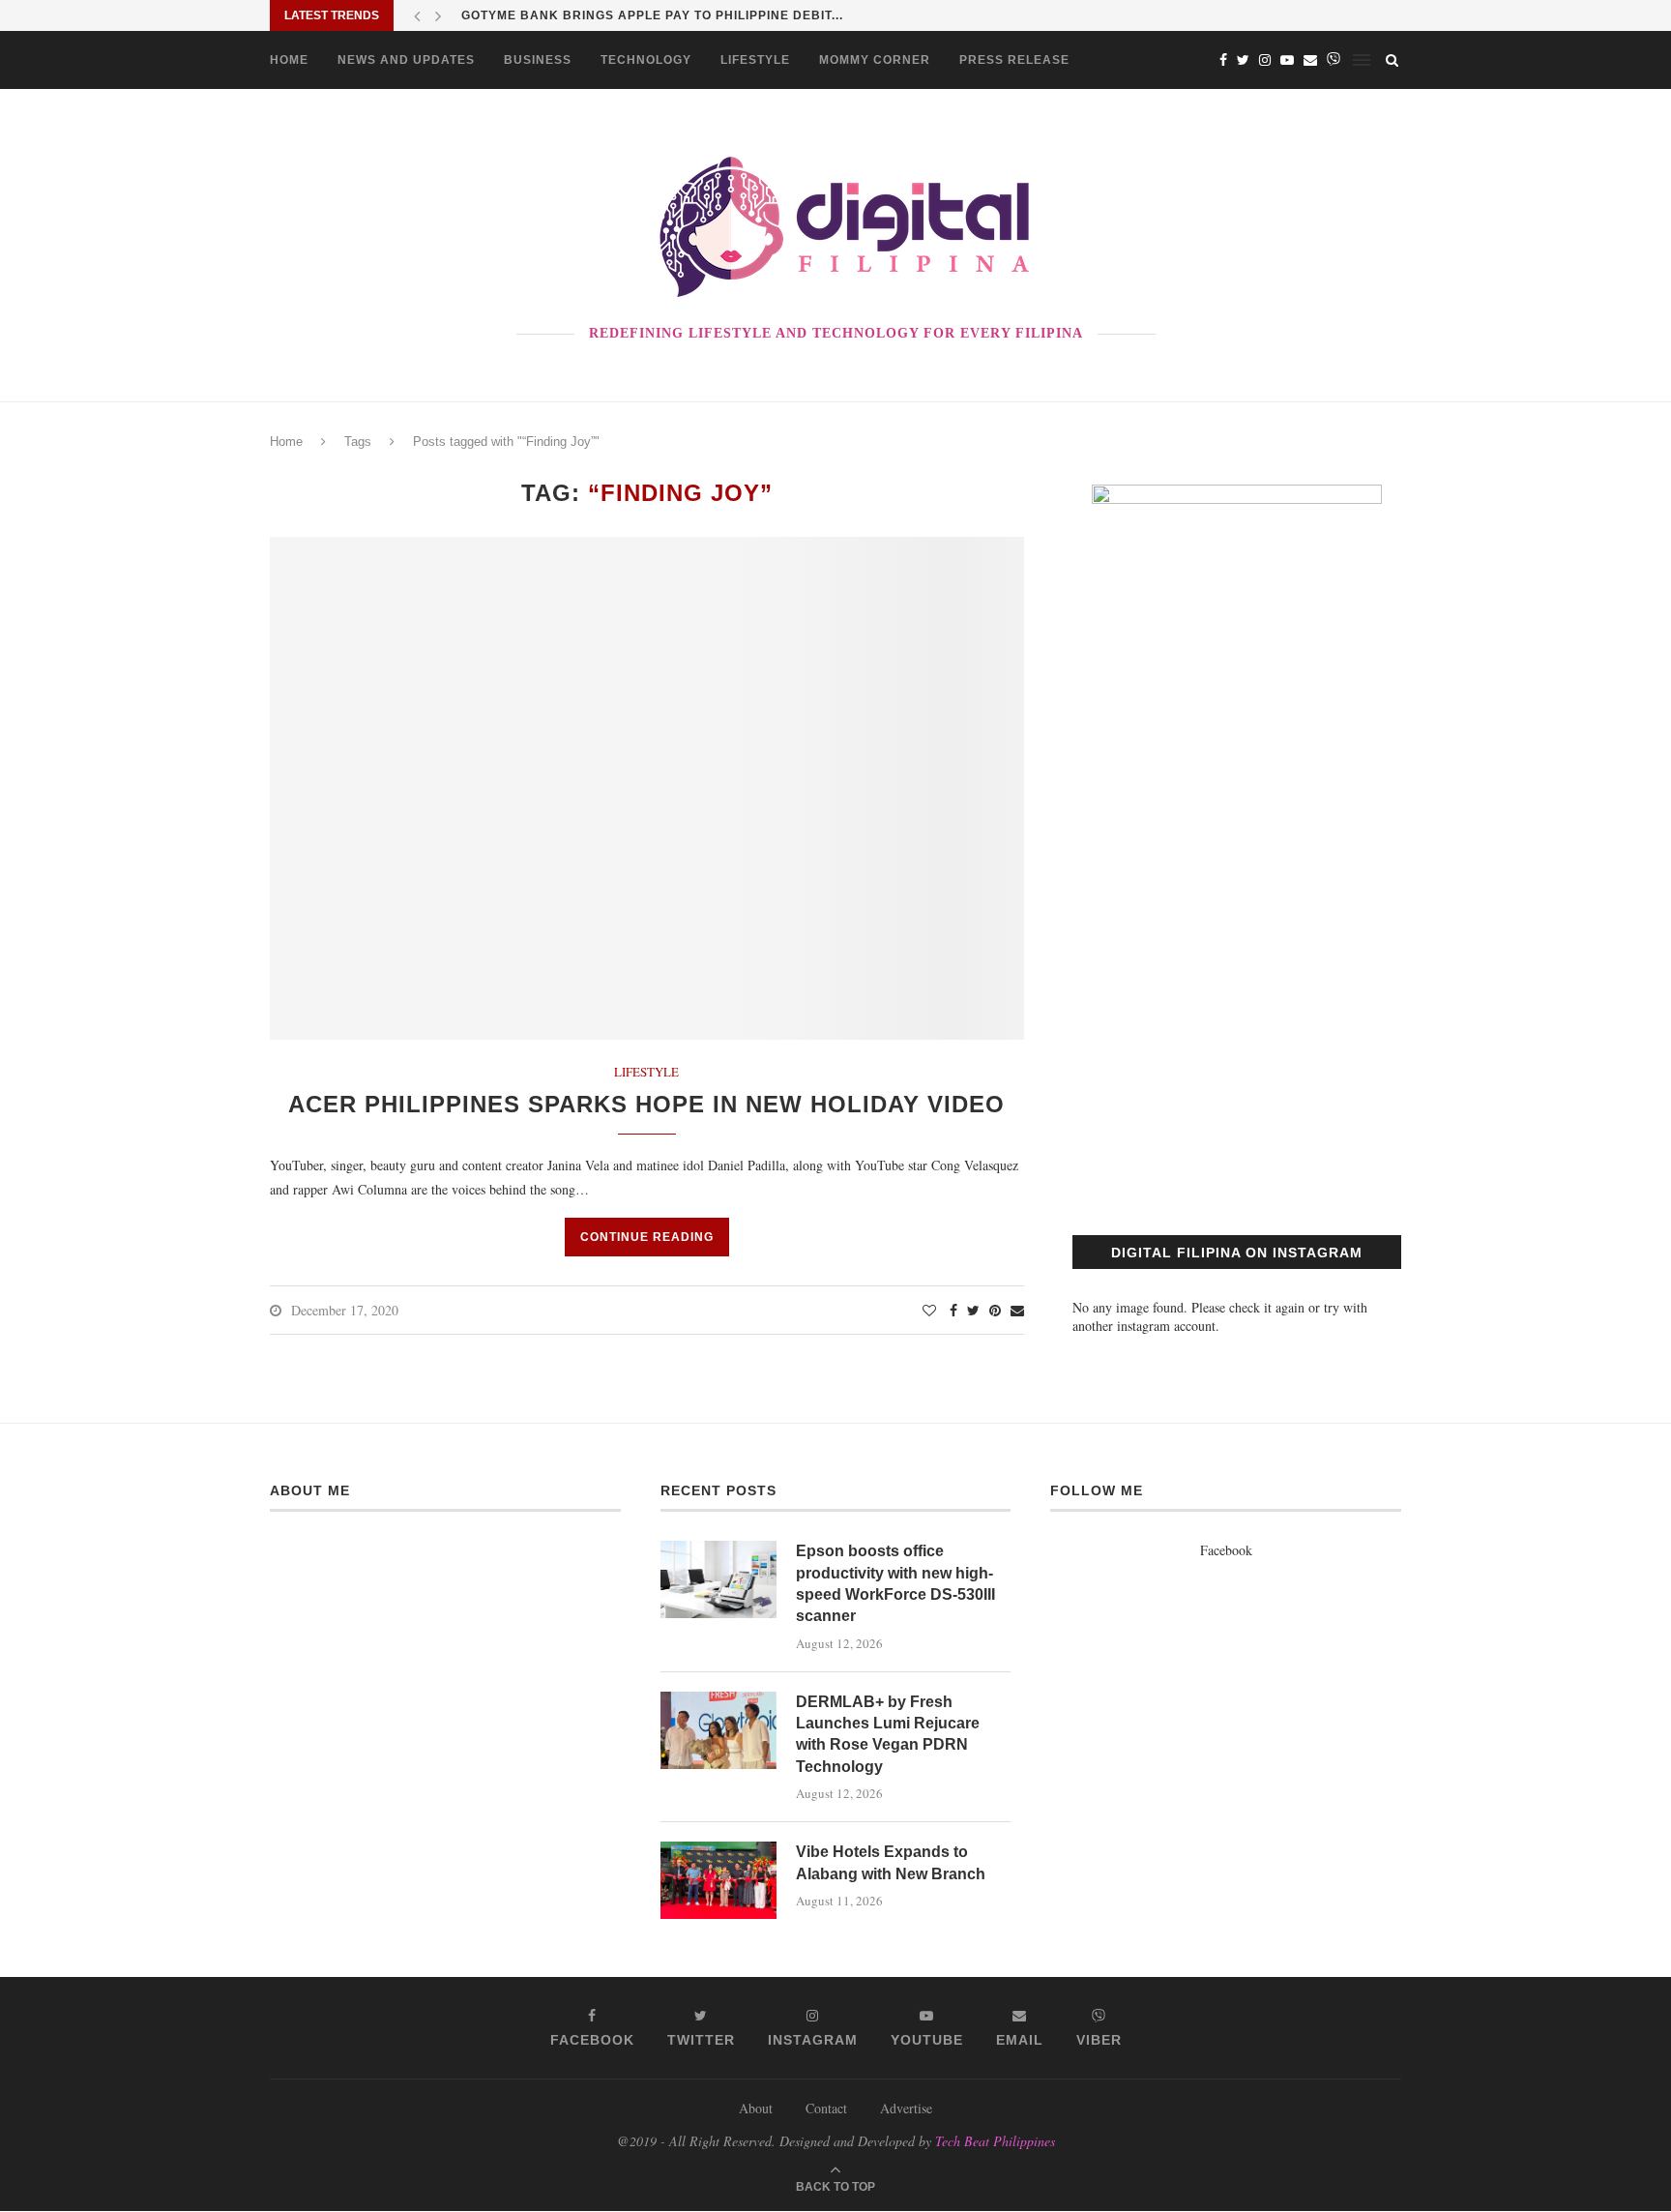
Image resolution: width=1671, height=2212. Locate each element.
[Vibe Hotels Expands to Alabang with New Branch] (718, 1880)
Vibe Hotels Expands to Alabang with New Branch (891, 1862)
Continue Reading (647, 1237)
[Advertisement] (1237, 1018)
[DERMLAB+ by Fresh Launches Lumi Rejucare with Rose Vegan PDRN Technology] (718, 1730)
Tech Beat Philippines (995, 2141)
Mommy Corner (875, 60)
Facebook (1226, 1550)
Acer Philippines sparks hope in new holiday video (646, 1104)
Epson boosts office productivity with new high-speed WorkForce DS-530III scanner (895, 1583)
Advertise (906, 2108)
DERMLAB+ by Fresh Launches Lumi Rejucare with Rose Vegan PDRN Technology (888, 1734)
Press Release (1014, 60)
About (756, 2108)
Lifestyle (755, 60)
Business (538, 60)
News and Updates (406, 60)
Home (289, 60)
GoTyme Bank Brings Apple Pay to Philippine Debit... (652, 15)
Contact (826, 2108)
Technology (646, 60)
